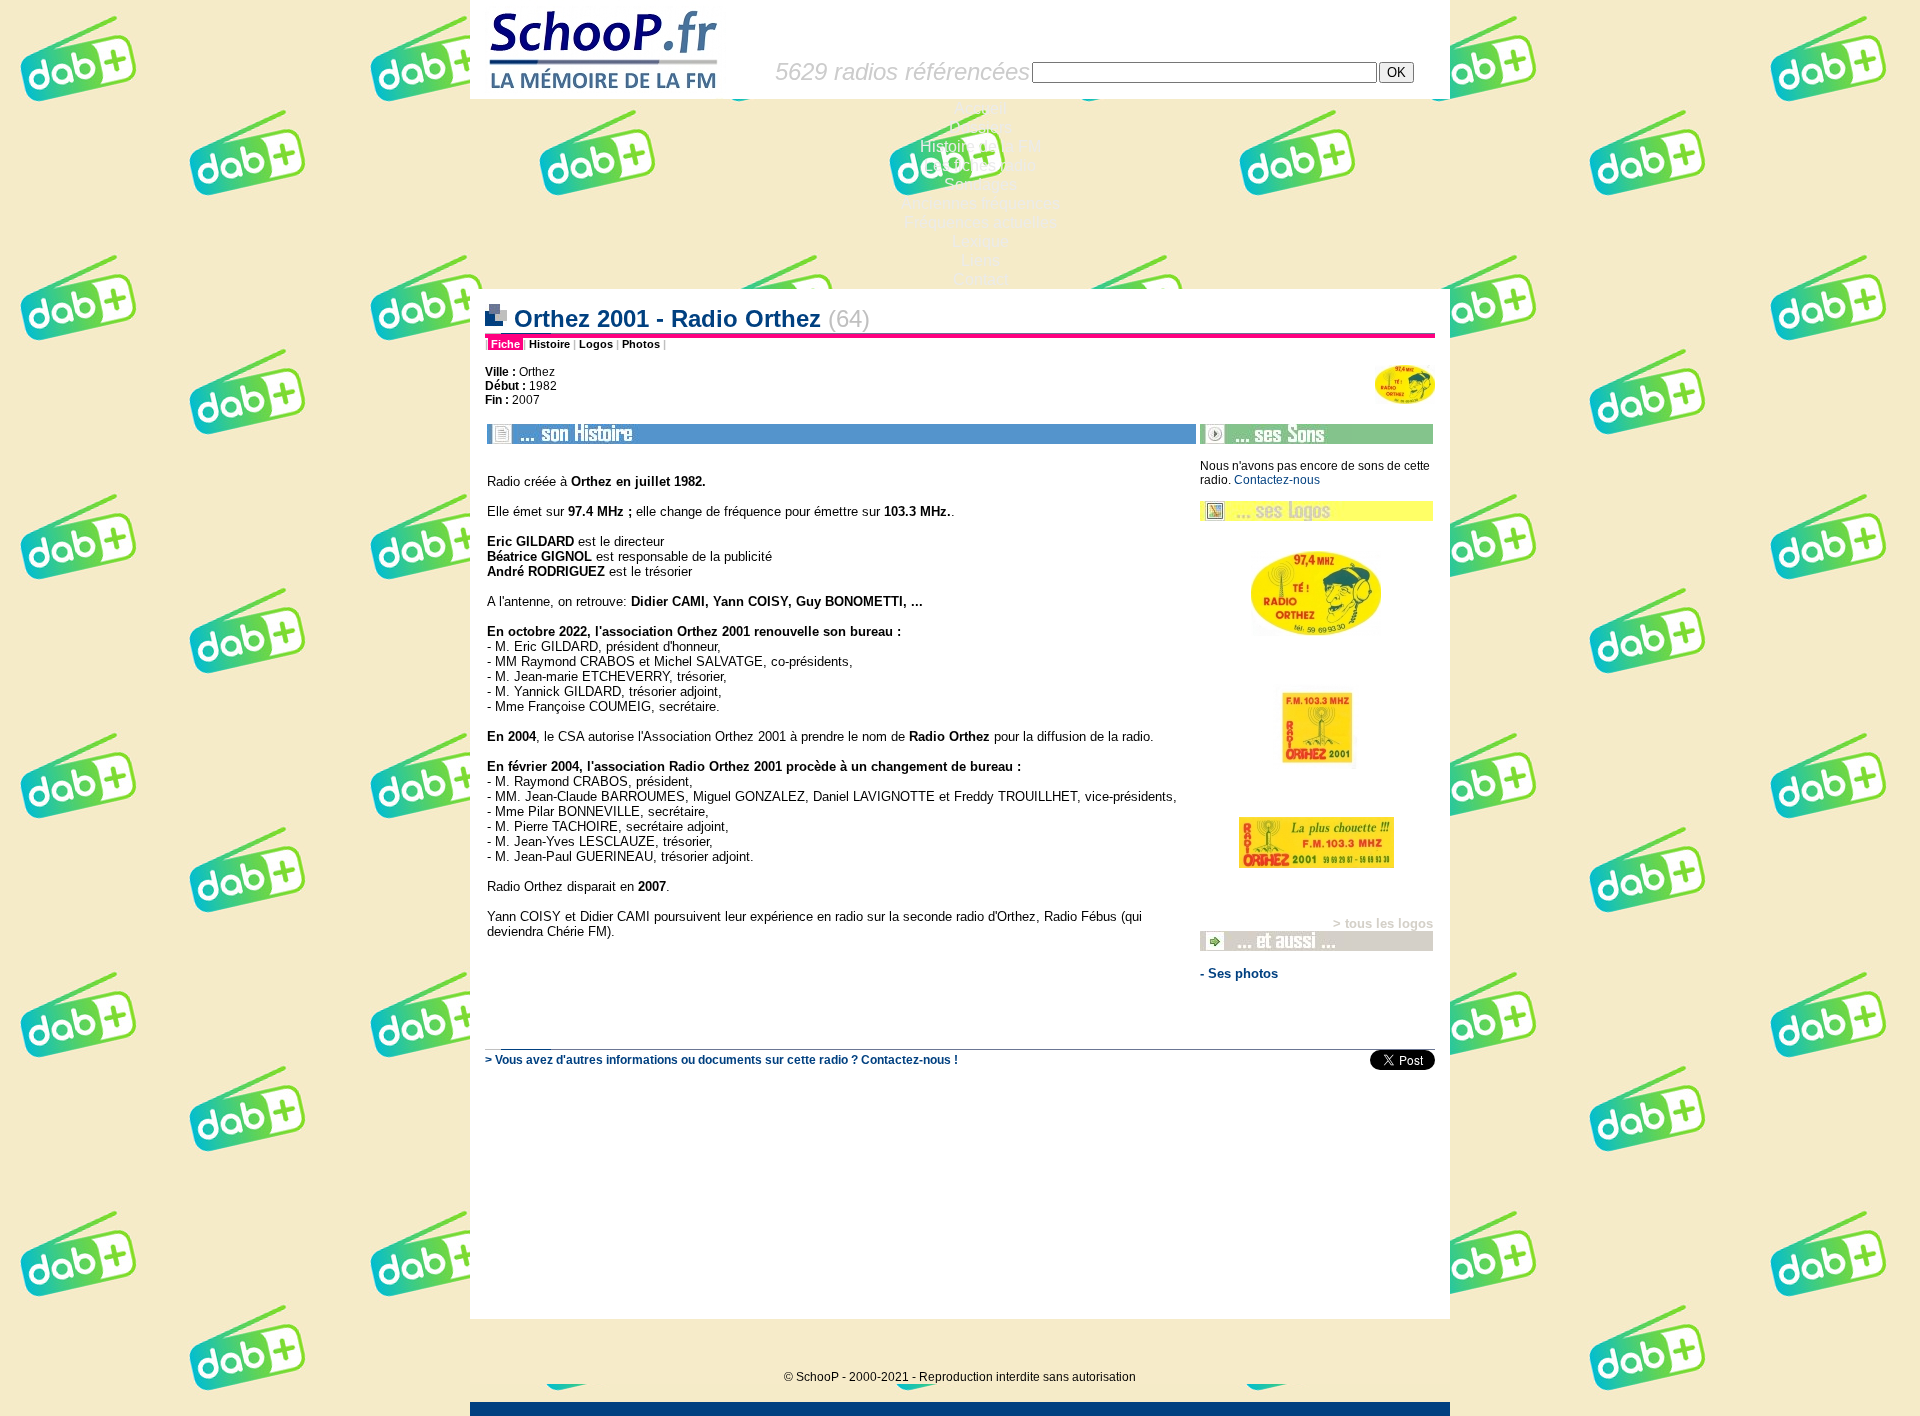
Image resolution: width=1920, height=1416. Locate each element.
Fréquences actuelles (980, 222)
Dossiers (980, 127)
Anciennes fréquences (980, 203)
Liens (980, 260)
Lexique (980, 241)
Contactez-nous (1277, 480)
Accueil (980, 108)
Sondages (980, 184)
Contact (980, 279)
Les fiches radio (980, 165)
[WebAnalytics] (1410, 1346)
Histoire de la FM (980, 146)
